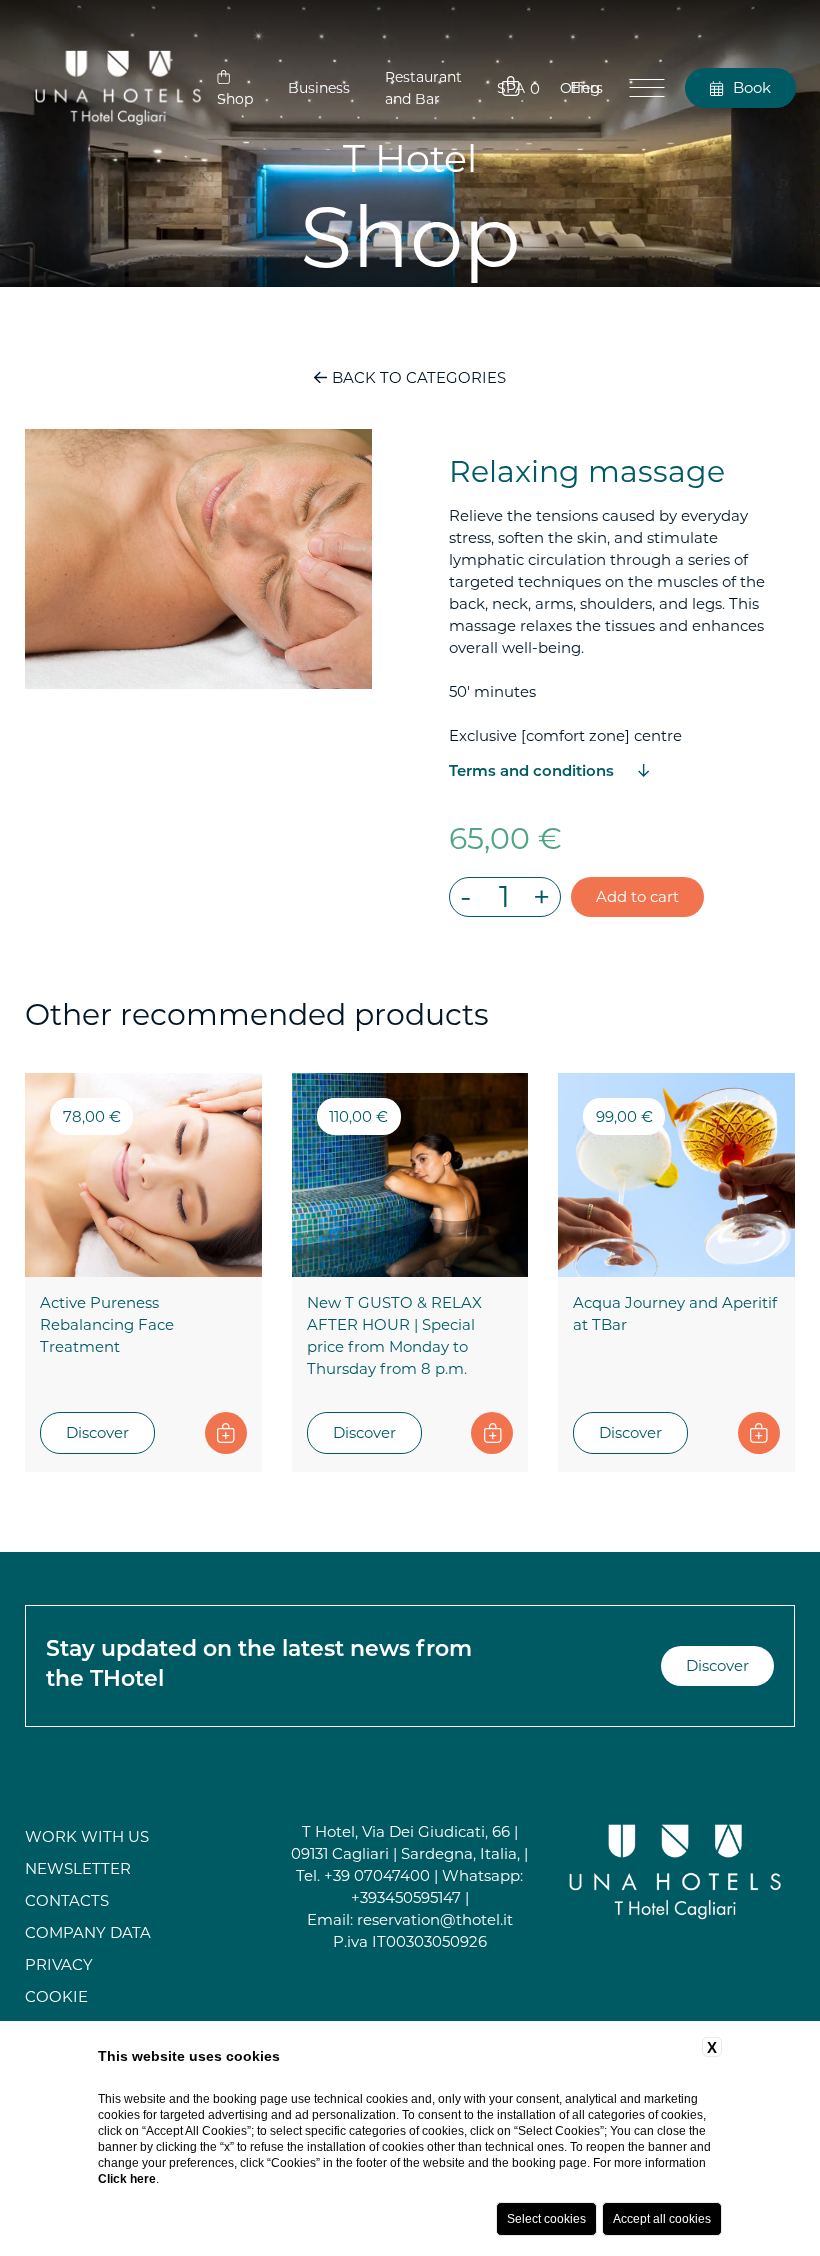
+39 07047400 (377, 1875)
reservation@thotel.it (435, 1919)
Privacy (59, 1964)
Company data (88, 1932)
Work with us (87, 1836)
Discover (97, 1432)
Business (319, 88)
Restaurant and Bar (423, 88)
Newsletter (78, 1868)
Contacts (67, 1900)
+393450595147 (406, 1897)
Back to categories (416, 377)
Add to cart (637, 896)
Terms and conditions (533, 772)
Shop (235, 99)
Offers (581, 88)
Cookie (56, 1996)
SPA (511, 88)
